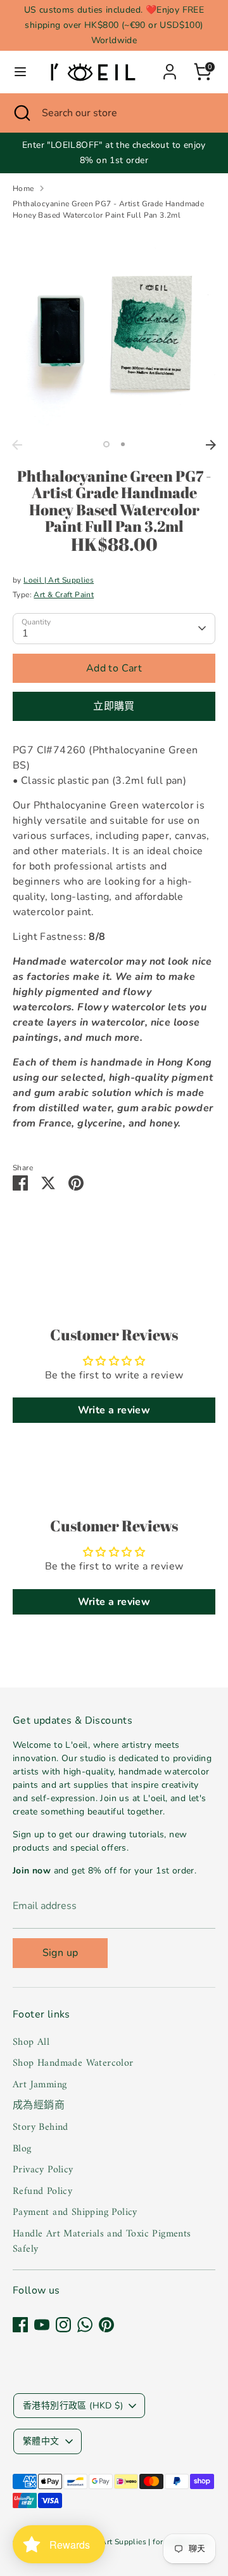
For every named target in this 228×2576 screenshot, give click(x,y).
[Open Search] (21, 113)
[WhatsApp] (85, 2325)
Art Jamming (40, 2085)
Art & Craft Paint (64, 595)
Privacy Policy (43, 2170)
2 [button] (123, 444)
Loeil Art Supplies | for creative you (145, 2542)
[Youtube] (42, 2325)
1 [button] (106, 444)
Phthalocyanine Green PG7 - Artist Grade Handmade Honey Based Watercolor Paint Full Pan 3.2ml (108, 209)
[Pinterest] (106, 2325)
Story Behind (41, 2127)
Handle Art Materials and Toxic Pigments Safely (102, 2242)
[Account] (170, 67)
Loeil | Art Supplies (59, 580)
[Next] (211, 445)
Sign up (60, 1953)
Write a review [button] (114, 1410)
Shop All (31, 2042)
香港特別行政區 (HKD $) (73, 2406)
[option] (114, 332)
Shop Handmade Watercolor (73, 2063)
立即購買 (114, 706)
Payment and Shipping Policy (75, 2212)
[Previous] (17, 445)
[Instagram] (63, 2325)
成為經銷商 (39, 2106)
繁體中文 (41, 2441)
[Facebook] (20, 2325)
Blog (22, 2149)
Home (23, 188)
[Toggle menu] (20, 72)
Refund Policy (42, 2191)
